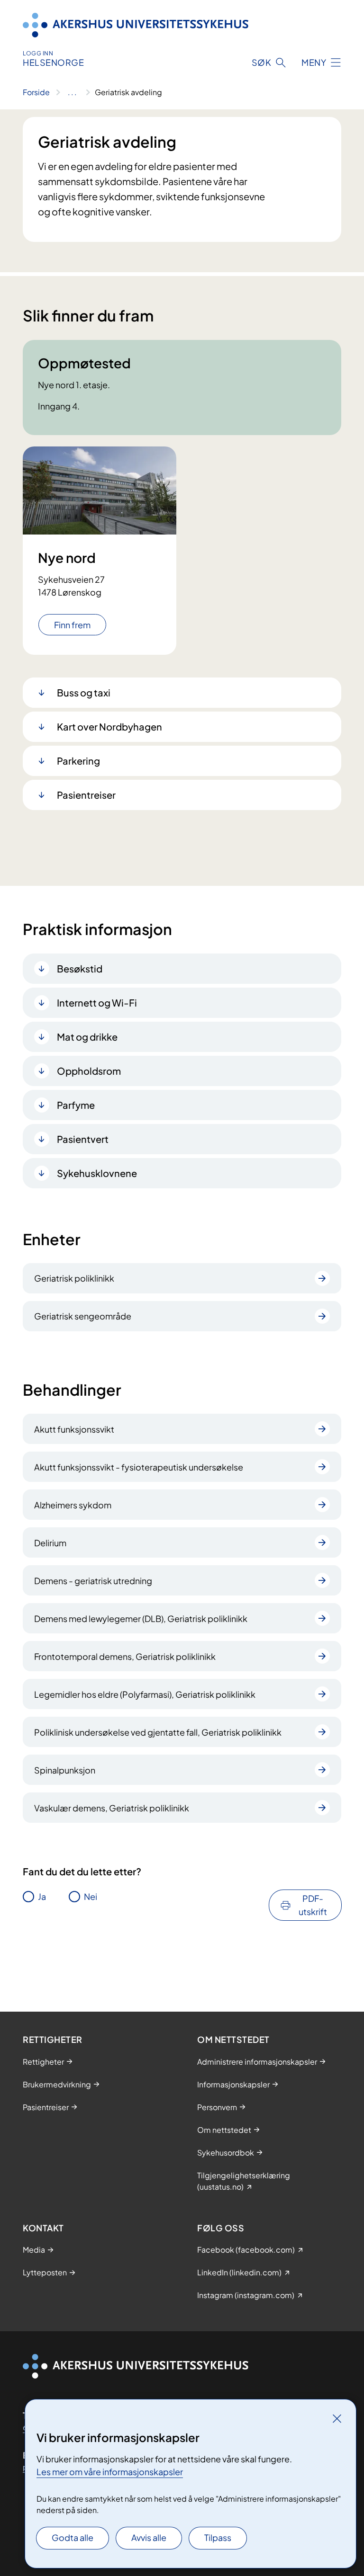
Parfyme (76, 1105)
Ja (42, 1896)
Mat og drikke (87, 1037)
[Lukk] (337, 2418)
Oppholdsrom (89, 1071)
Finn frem (72, 625)
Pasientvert (83, 1139)
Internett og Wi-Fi (97, 1003)
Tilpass (218, 2537)
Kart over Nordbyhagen (109, 726)
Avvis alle (149, 2537)
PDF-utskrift (313, 1905)
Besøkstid (80, 968)
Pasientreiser (86, 795)
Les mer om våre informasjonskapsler (110, 2472)
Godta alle (73, 2537)
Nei (91, 1896)
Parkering (78, 761)
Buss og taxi (84, 692)
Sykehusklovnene (97, 1173)
